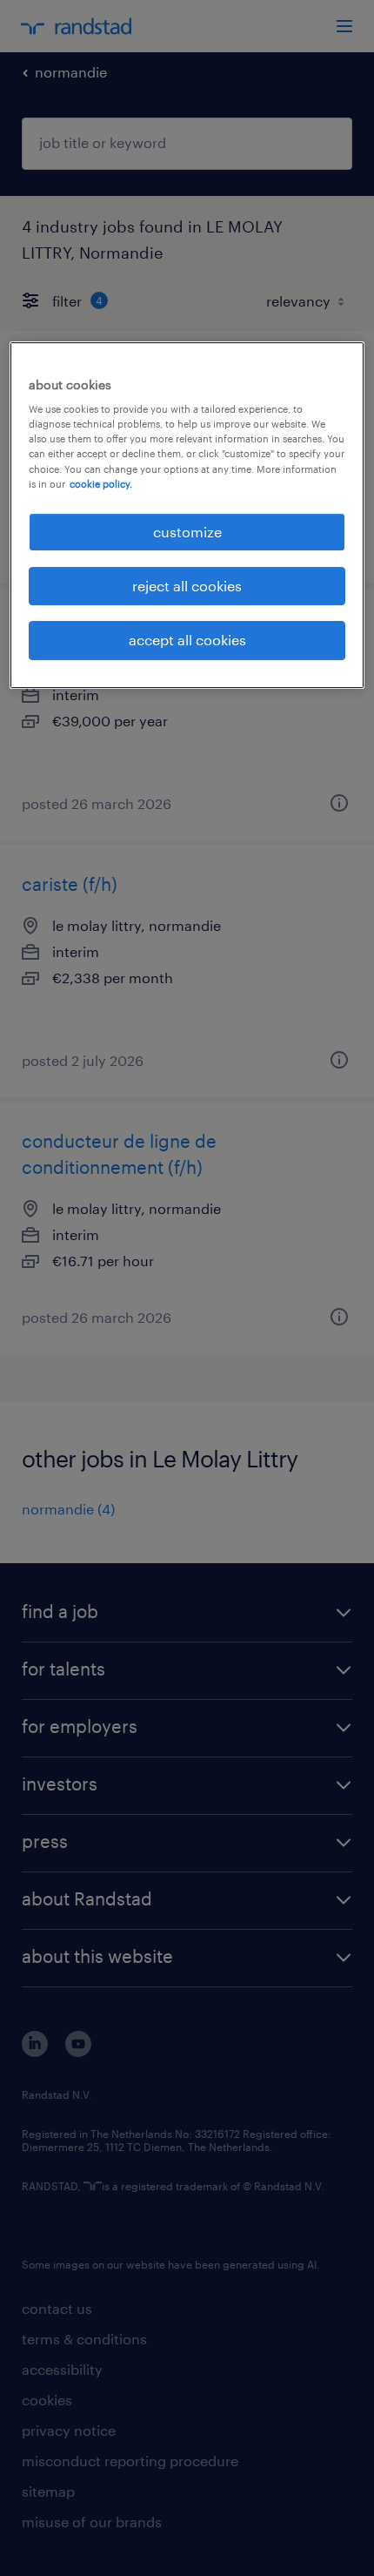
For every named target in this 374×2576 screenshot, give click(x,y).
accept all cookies (187, 641)
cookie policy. (101, 484)
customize (187, 532)
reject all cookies (187, 586)
